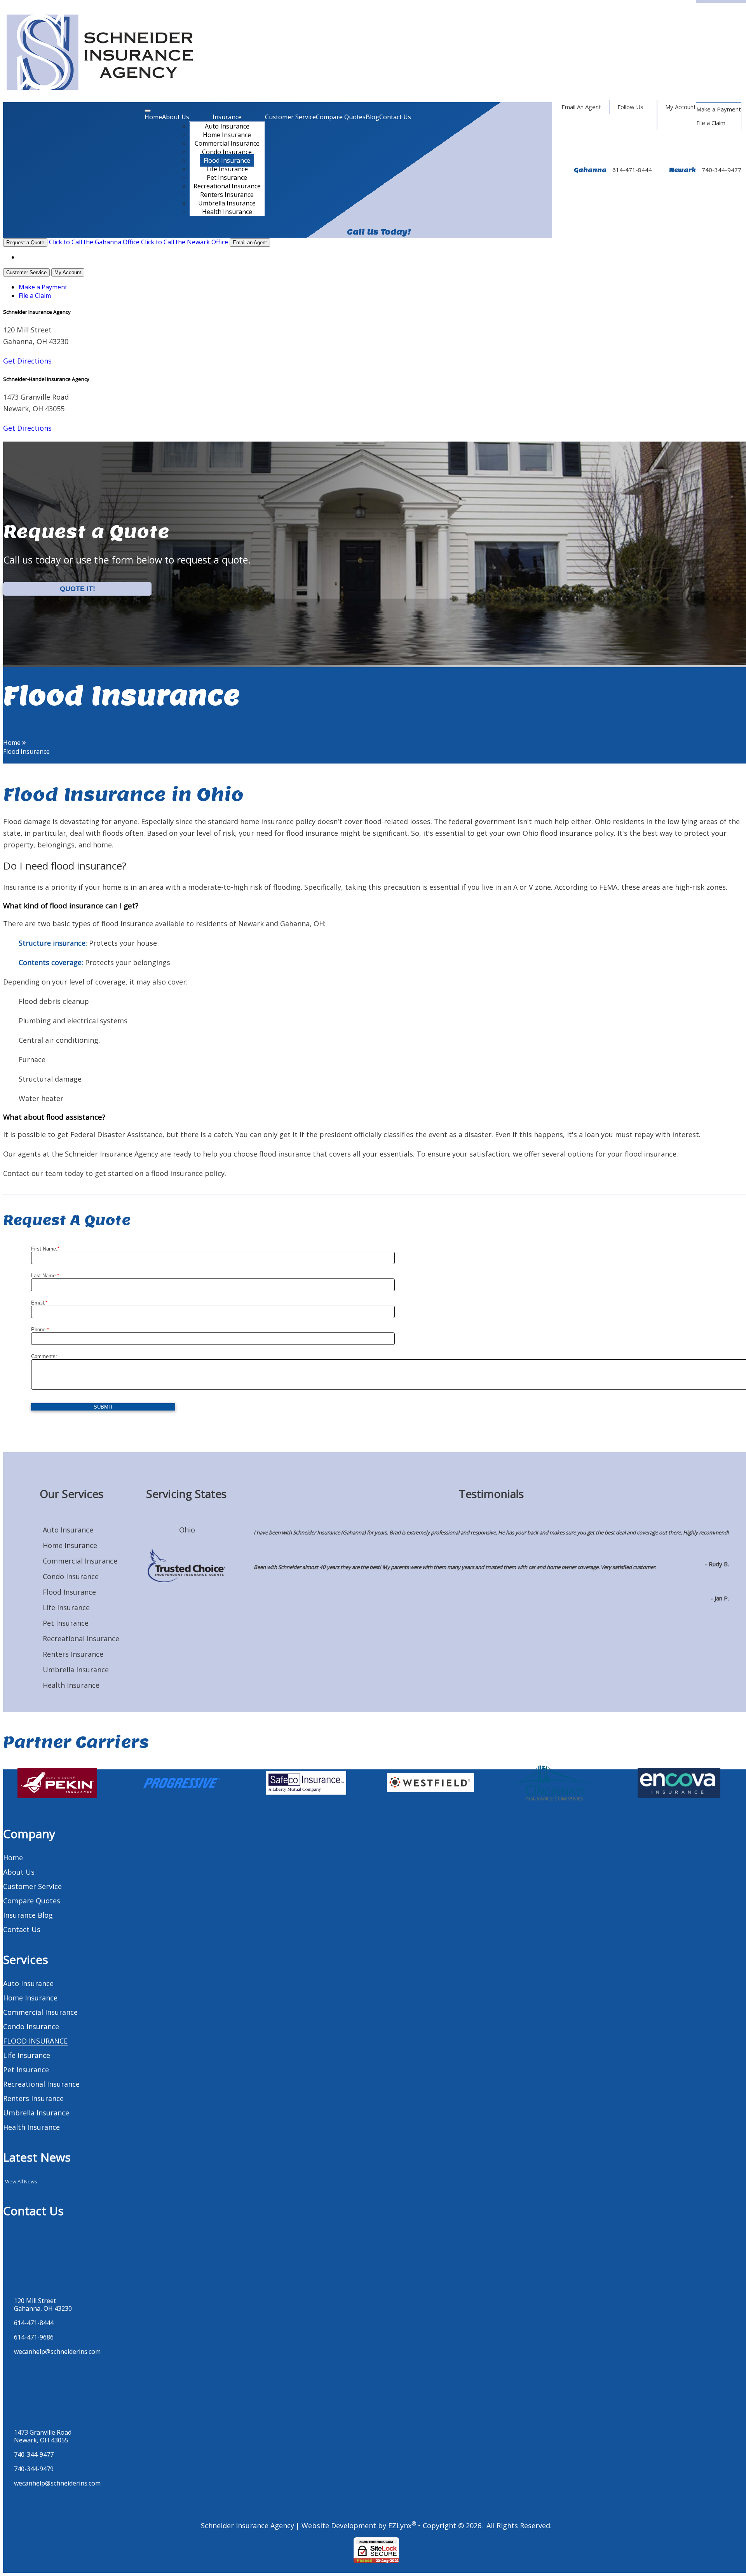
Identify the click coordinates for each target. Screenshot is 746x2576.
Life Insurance (227, 169)
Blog (372, 117)
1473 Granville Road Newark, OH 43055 (43, 2436)
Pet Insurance (227, 177)
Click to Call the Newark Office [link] (185, 242)
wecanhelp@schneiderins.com (57, 2352)
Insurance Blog (28, 1915)
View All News (21, 2181)
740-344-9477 (722, 170)
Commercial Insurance (227, 143)
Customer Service (290, 117)
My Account (681, 107)
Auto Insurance (227, 126)
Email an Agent (250, 243)
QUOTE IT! (78, 588)
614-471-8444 (632, 170)
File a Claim (711, 123)
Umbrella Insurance (227, 203)
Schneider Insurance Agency (248, 2526)
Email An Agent (580, 107)
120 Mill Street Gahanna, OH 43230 (43, 2305)
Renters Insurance (227, 195)
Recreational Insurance (227, 186)
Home (153, 117)
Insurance (227, 117)
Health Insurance (227, 212)
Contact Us (395, 117)
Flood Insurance (227, 160)
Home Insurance (227, 135)
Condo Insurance (227, 152)
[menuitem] (719, 109)
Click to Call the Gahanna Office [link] (94, 242)
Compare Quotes (341, 117)
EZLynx (400, 2526)
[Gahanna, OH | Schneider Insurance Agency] (100, 53)
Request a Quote (25, 243)
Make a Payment (719, 109)
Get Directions (27, 361)
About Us (176, 117)
